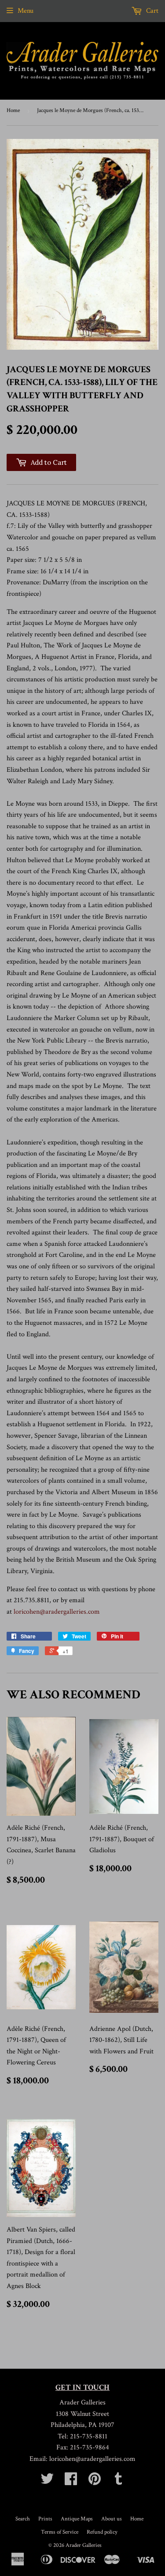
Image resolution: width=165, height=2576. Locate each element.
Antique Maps (77, 2519)
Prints (45, 2519)
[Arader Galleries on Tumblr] (118, 2482)
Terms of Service (60, 2532)
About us (112, 2519)
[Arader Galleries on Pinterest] (95, 2482)
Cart (151, 11)
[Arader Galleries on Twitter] (47, 2482)
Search (23, 2519)
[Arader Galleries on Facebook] (71, 2482)
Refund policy (102, 2532)
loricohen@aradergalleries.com (57, 1612)
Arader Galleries (84, 2545)
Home (13, 110)
